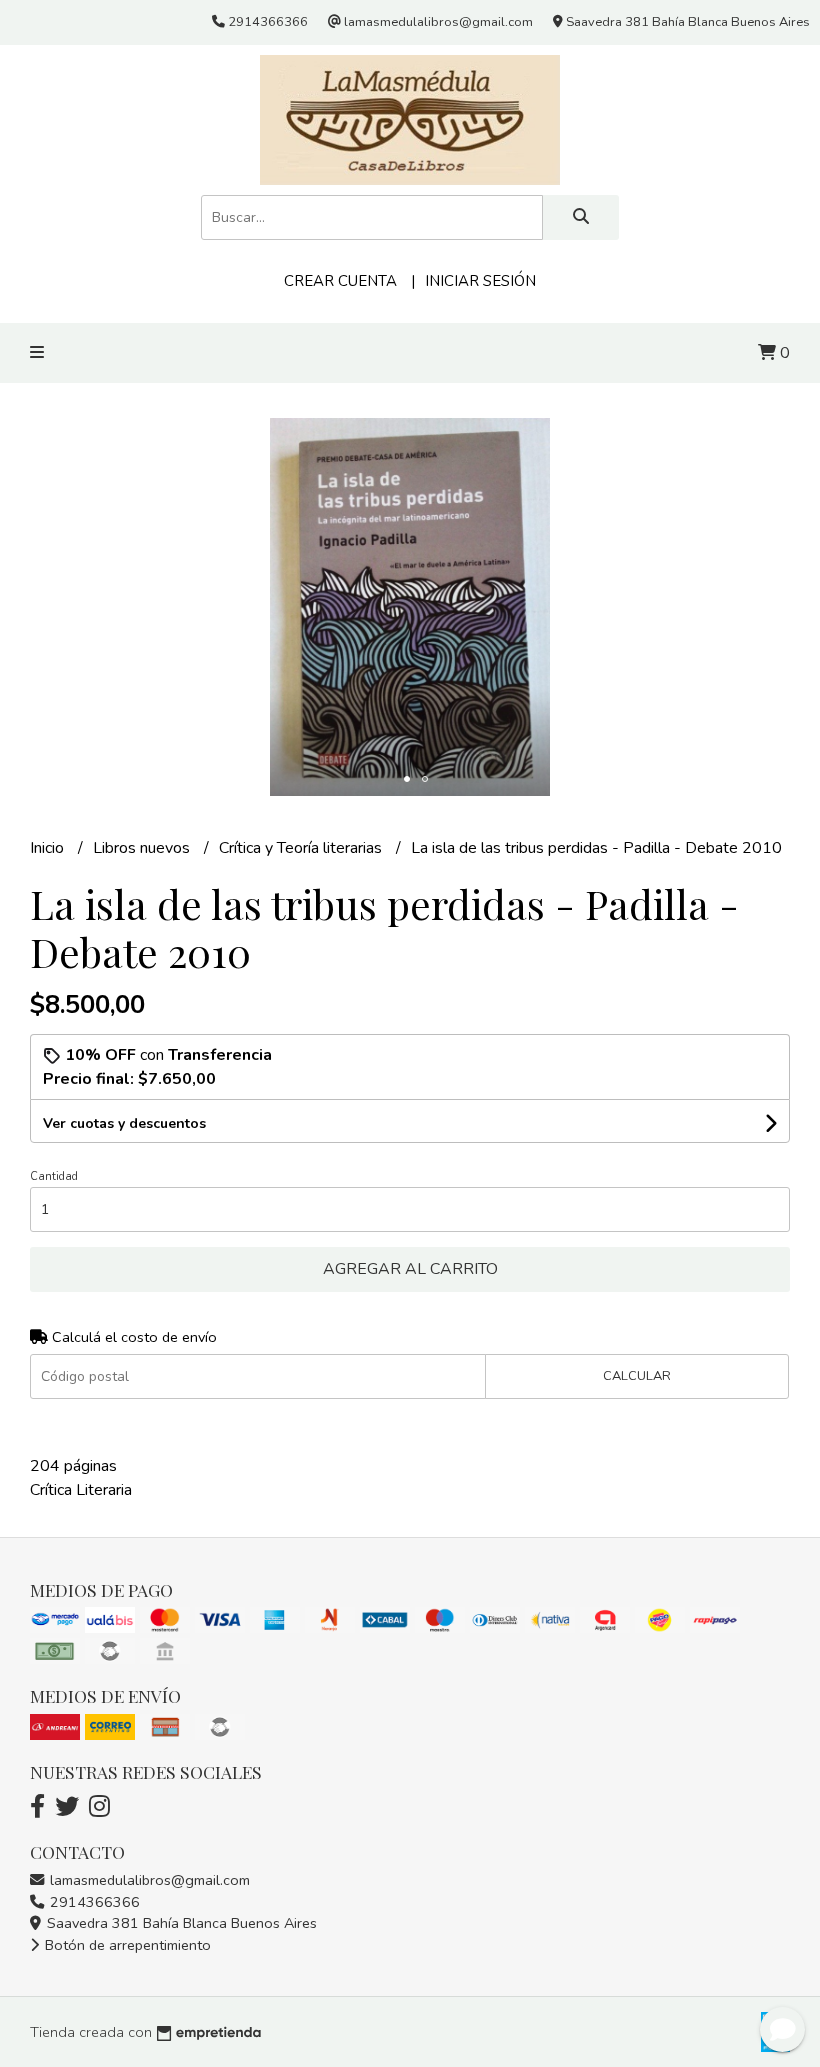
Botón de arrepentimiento (126, 1945)
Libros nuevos (143, 848)
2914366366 (93, 1902)
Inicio (49, 848)
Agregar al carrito (410, 1269)
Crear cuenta (340, 281)
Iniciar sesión (480, 281)
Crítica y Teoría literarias (302, 848)
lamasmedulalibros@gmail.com (148, 1880)
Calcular (637, 1376)
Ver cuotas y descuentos (124, 1123)
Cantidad (54, 1176)
